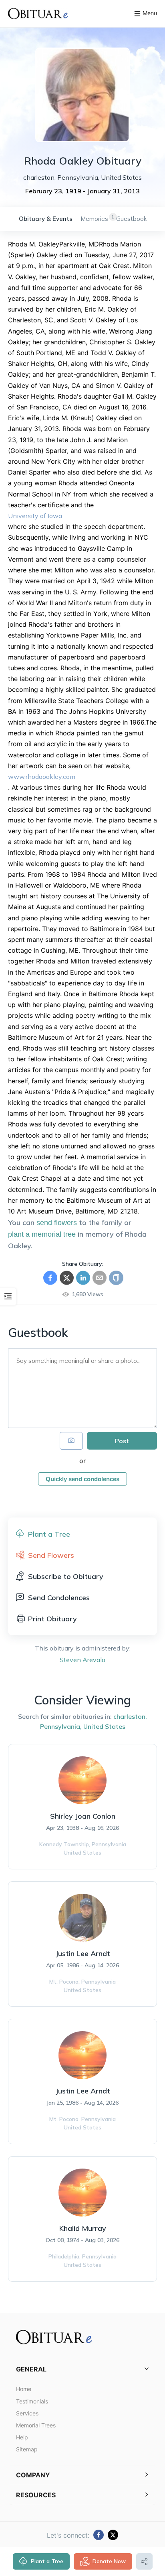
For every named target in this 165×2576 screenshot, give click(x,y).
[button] (82, 2369)
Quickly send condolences (82, 1479)
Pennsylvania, (61, 1726)
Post (122, 1441)
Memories (94, 219)
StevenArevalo (82, 1660)
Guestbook (131, 219)
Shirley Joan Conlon (83, 1816)
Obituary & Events (46, 219)
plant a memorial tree (42, 1234)
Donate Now (109, 2561)
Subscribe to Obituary (66, 1576)
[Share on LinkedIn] (83, 1278)
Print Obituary (52, 1619)
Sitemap (27, 2449)
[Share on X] (67, 1278)
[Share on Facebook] (50, 1278)
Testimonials (32, 2401)
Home (24, 2389)
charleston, (130, 1716)
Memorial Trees (36, 2425)
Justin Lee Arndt (83, 1953)
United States (104, 1726)
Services (27, 2413)
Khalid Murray (83, 2228)
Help (22, 2437)
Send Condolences (59, 1598)
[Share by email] (100, 1278)
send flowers (57, 1223)
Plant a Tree (47, 2561)
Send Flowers (51, 1555)
